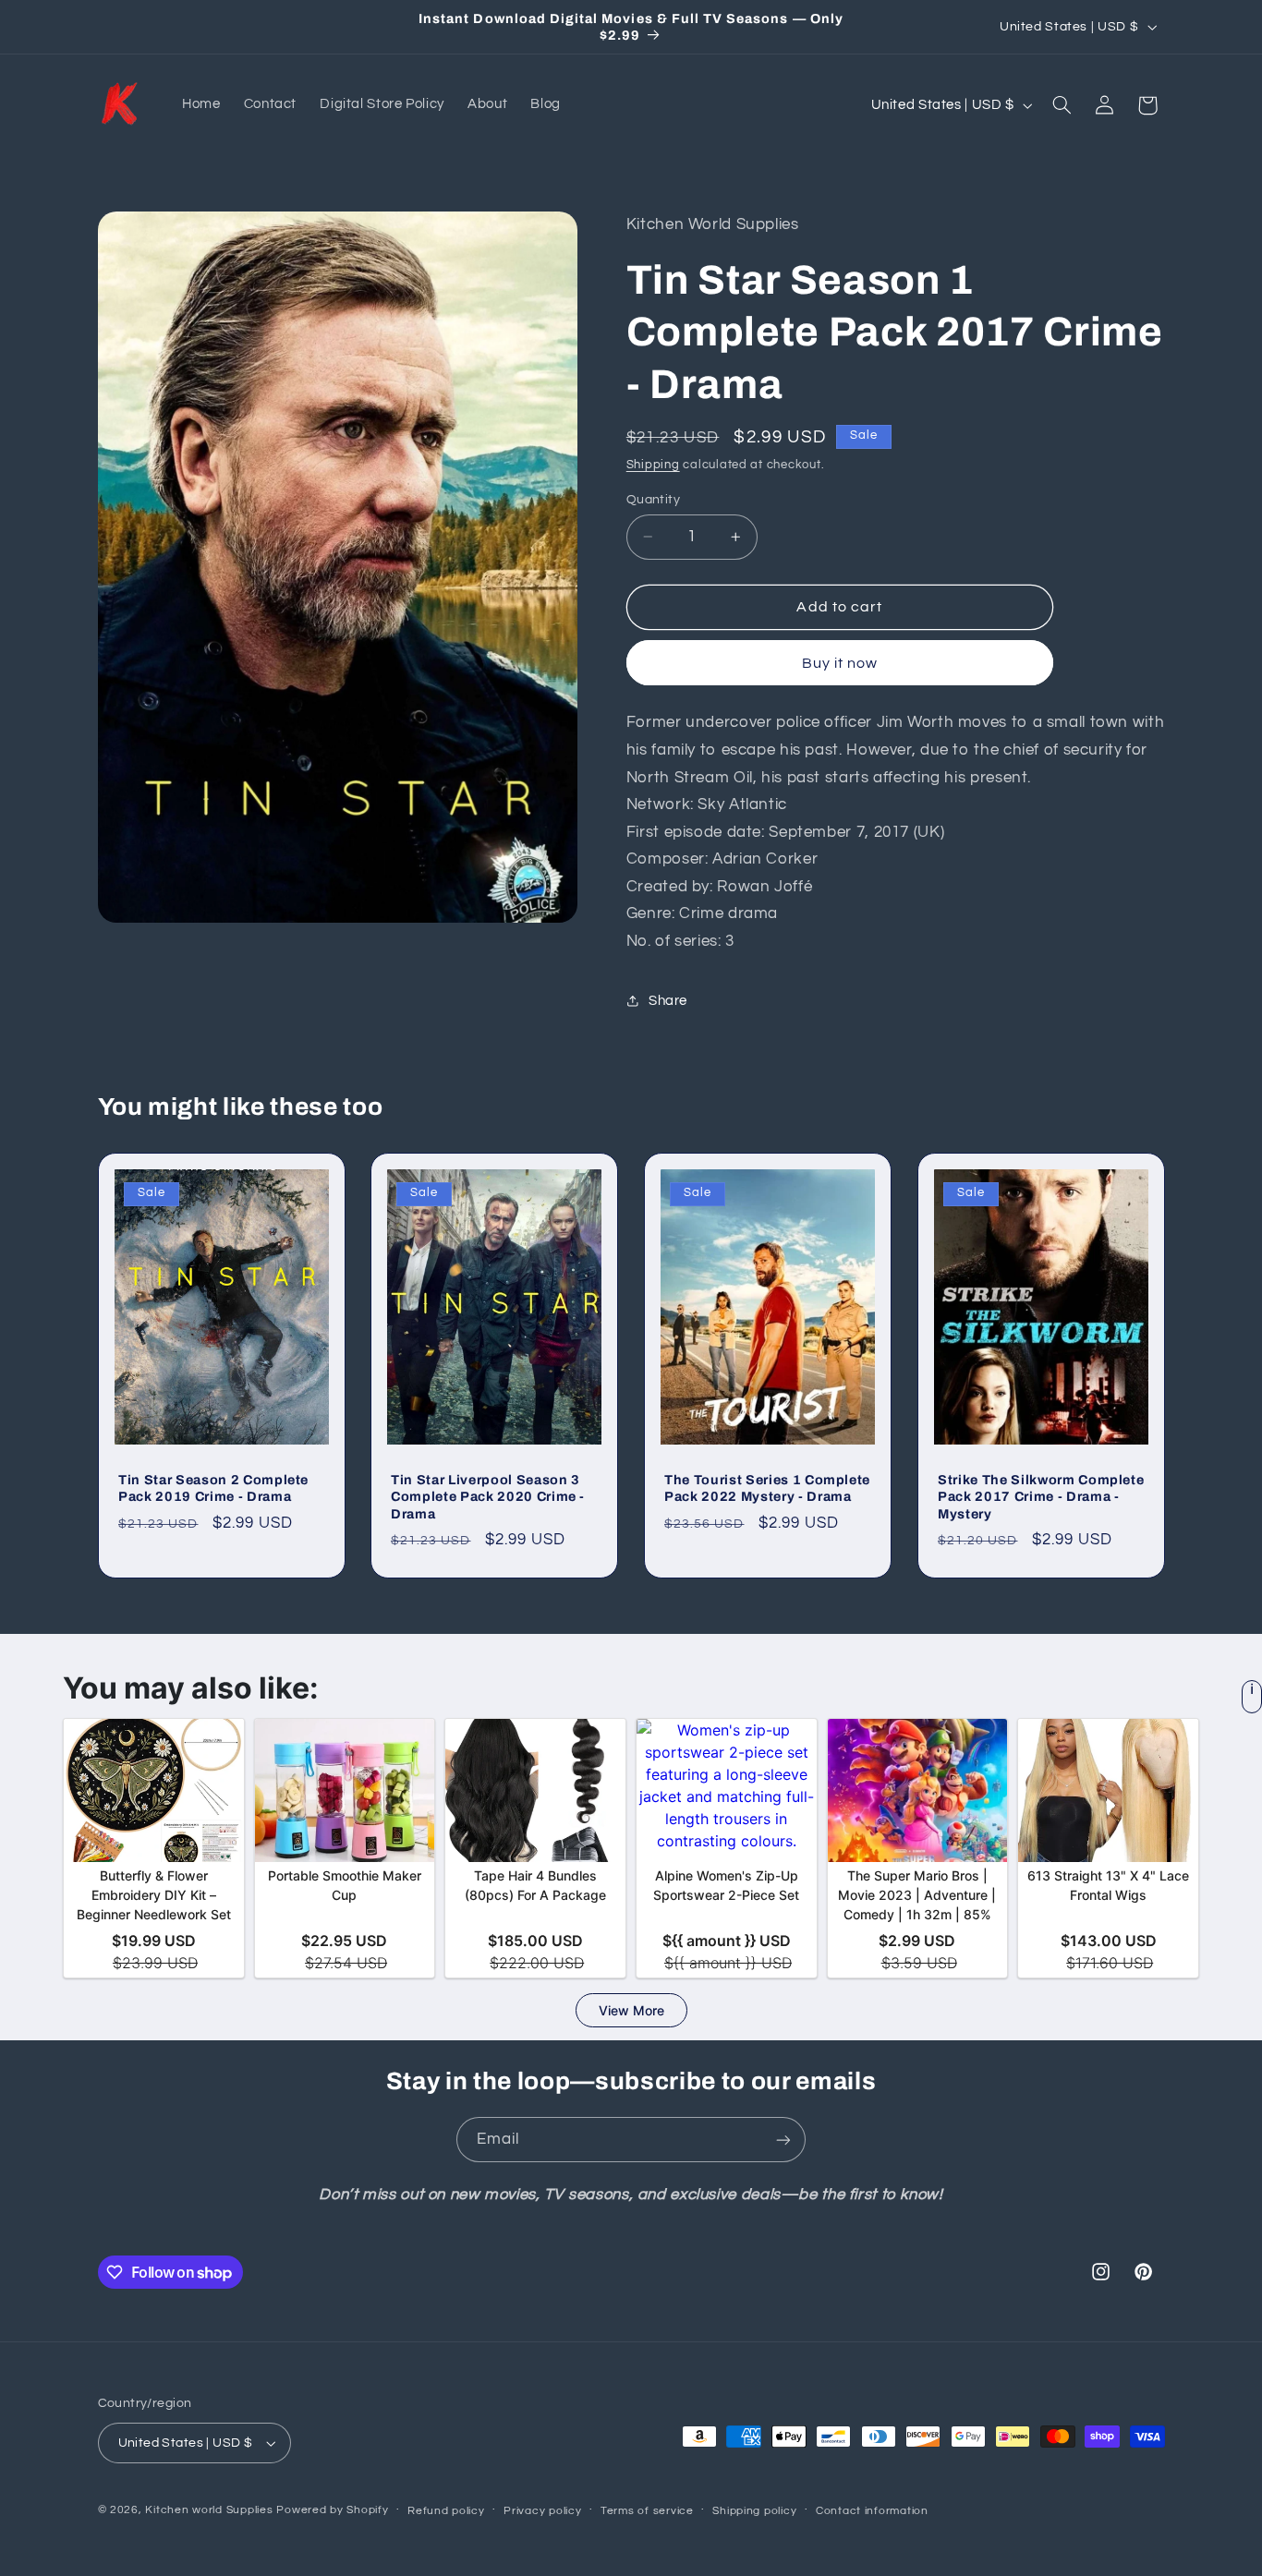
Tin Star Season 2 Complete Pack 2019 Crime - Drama (213, 1487)
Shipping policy (754, 2511)
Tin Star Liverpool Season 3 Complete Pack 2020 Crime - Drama (488, 1496)
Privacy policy (542, 2511)
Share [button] (668, 1000)
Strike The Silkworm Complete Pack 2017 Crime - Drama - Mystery (1041, 1496)
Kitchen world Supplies (209, 2510)
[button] (1062, 105)
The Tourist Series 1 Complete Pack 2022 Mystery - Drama (767, 1487)
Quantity (653, 499)
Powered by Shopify (332, 2510)
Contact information (872, 2511)
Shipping (653, 465)
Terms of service (647, 2511)
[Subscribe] (783, 2140)
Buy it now (840, 662)
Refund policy (446, 2511)
